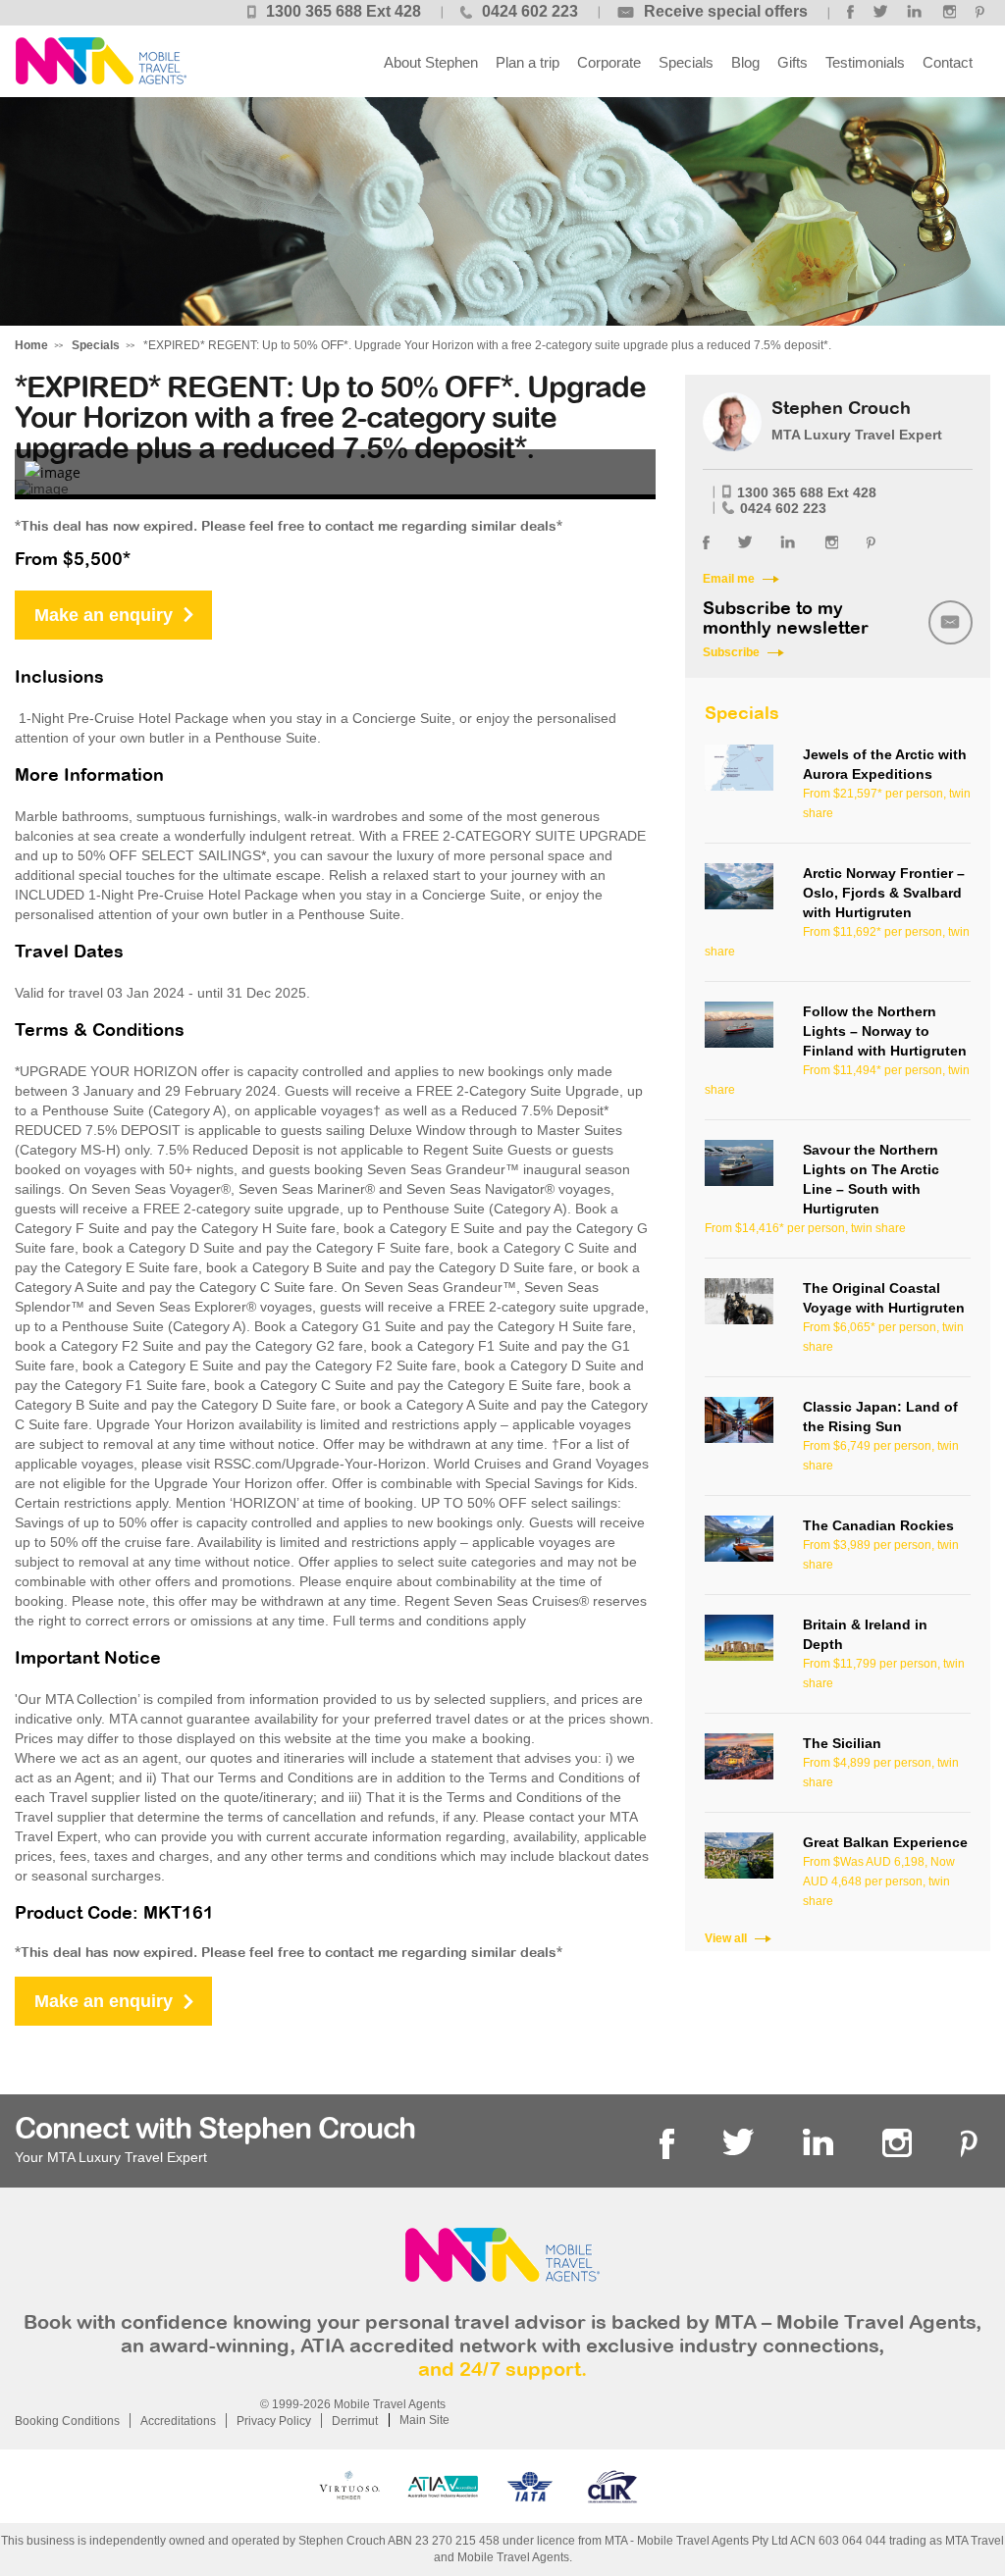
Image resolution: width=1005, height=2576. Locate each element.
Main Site (424, 2420)
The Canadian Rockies (878, 1525)
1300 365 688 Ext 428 (344, 11)
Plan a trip (528, 62)
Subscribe (731, 652)
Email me (729, 579)
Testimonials (865, 62)
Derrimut (355, 2421)
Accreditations (178, 2421)
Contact (948, 62)
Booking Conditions (67, 2421)
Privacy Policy (274, 2421)
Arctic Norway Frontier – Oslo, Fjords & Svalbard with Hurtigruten (884, 893)
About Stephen (431, 62)
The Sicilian (842, 1743)
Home (31, 345)
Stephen (101, 61)
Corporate (609, 62)
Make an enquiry (104, 615)
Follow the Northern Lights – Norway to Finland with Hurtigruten (885, 1031)
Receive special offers (726, 11)
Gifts (793, 62)
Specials (686, 62)
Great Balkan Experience (885, 1842)
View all (726, 1938)
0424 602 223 (530, 11)
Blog (745, 62)
